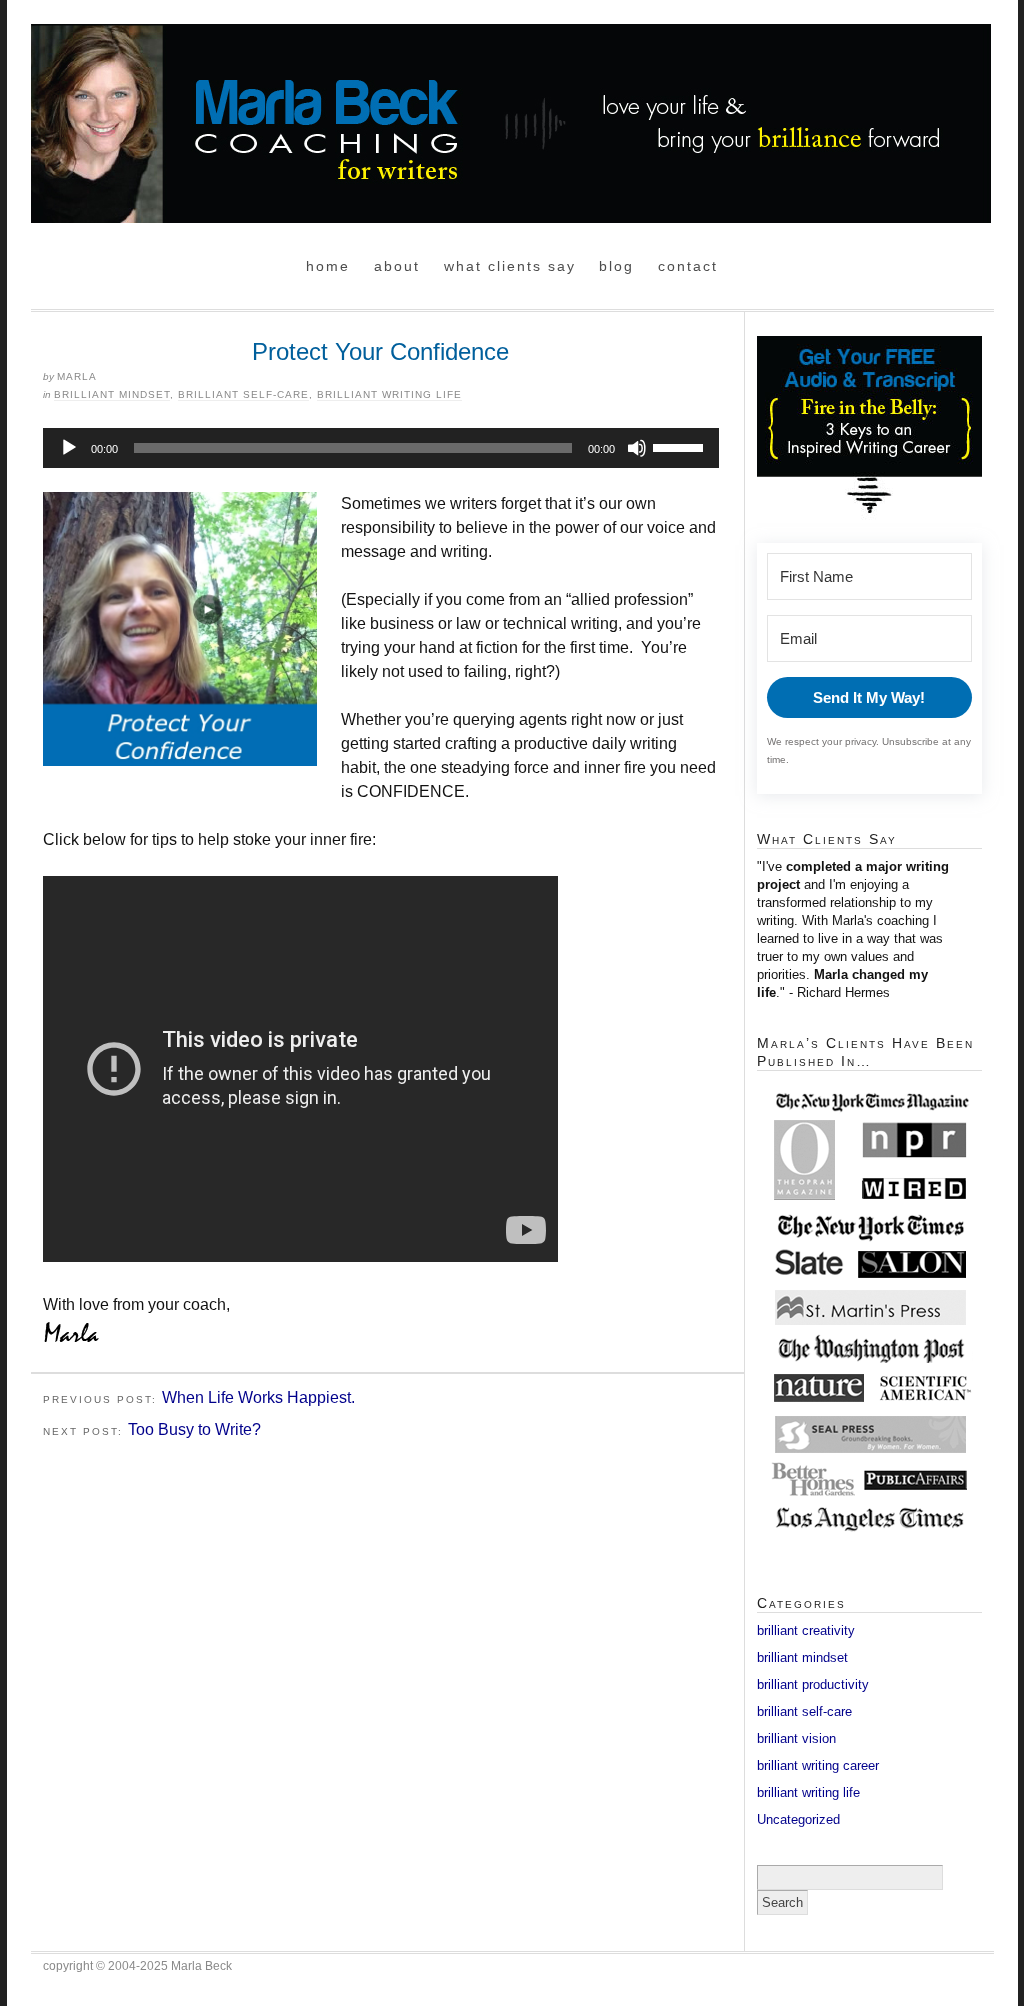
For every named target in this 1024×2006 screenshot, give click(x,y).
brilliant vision (796, 1738)
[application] (381, 448)
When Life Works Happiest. (258, 1397)
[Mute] (637, 448)
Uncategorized (798, 1819)
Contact (688, 266)
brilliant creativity (806, 1630)
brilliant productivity (813, 1684)
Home (328, 266)
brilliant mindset (112, 394)
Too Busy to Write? (194, 1429)
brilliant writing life (389, 394)
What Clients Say (510, 266)
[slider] (681, 446)
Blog (616, 266)
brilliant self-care (243, 394)
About (397, 266)
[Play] (69, 448)
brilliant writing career (818, 1765)
